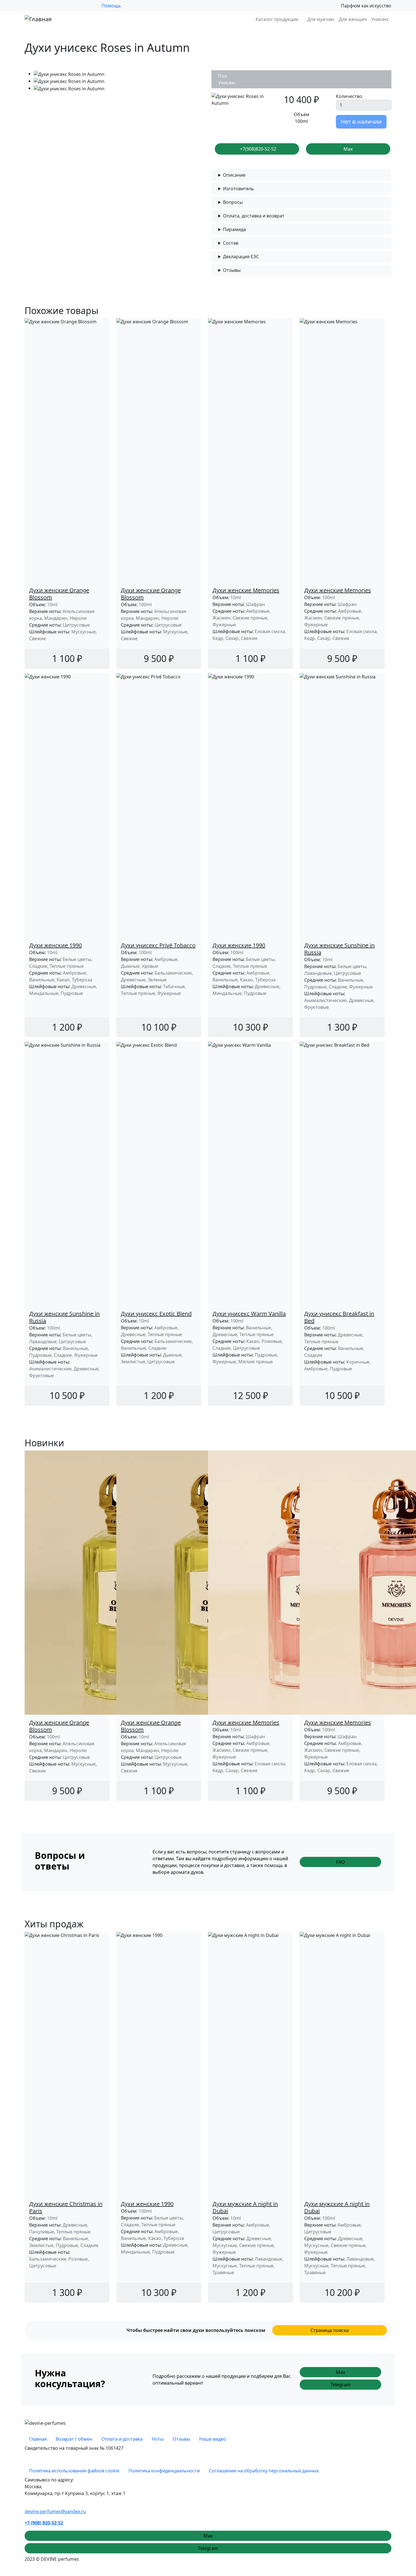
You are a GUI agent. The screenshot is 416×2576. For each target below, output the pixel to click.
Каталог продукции (277, 19)
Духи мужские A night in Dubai (245, 2207)
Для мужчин (321, 19)
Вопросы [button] (233, 202)
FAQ (341, 1862)
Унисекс (380, 19)
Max (348, 149)
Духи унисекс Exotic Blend (156, 1314)
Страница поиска (330, 2330)
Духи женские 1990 (55, 945)
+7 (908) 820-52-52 (44, 2523)
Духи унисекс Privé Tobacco (158, 945)
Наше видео (213, 2439)
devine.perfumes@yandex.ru (55, 2511)
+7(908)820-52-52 (258, 149)
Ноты (158, 2439)
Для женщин (353, 19)
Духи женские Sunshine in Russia (339, 949)
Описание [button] (234, 175)
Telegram (341, 2385)
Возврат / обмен (74, 2439)
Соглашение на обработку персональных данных (264, 2471)
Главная (38, 2439)
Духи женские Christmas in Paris (66, 2207)
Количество (349, 96)
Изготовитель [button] (239, 189)
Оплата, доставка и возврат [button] (254, 216)
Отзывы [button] (232, 270)
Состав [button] (231, 243)
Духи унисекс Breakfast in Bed (339, 1317)
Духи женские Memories (246, 590)
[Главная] (38, 19)
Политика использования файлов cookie (74, 2471)
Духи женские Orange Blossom (59, 594)
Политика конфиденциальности (164, 2471)
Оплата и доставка (122, 2439)
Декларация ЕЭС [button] (241, 257)
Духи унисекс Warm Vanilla (249, 1314)
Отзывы (181, 2439)
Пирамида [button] (234, 229)
